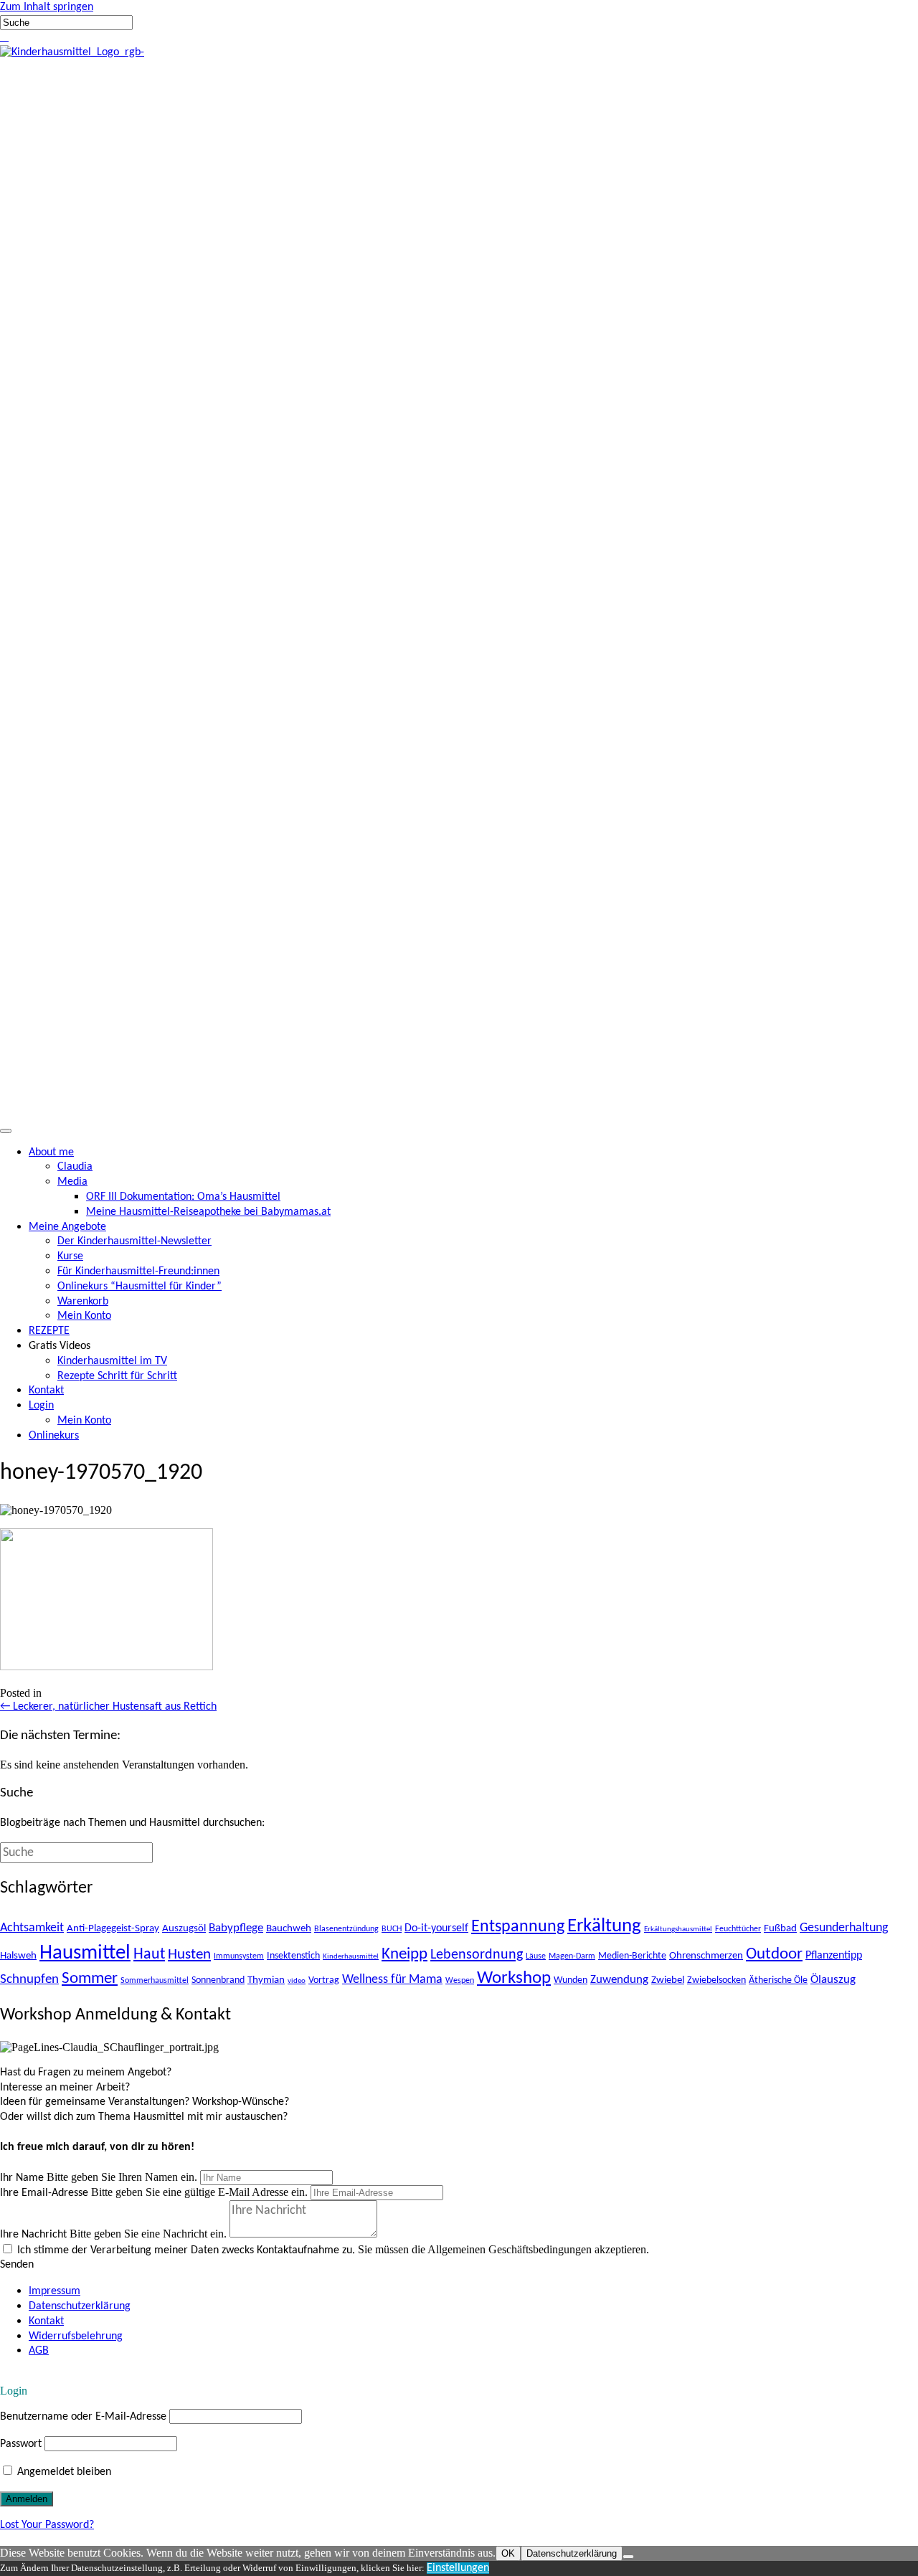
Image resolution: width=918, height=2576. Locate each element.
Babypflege (236, 1928)
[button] (1, 37)
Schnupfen (29, 1979)
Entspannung (518, 1927)
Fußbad (780, 1928)
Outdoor (774, 1955)
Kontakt (46, 2321)
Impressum (55, 2291)
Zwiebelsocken (716, 1980)
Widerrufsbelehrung (76, 2336)
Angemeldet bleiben (63, 2472)
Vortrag (324, 1980)
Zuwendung (619, 1980)
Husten (189, 1955)
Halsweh (18, 1956)
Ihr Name (22, 2178)
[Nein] (628, 2557)
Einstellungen (458, 2568)
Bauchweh (289, 1928)
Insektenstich (293, 1956)
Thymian (266, 1980)
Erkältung (604, 1926)
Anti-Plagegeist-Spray (113, 1928)
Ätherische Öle (778, 1980)
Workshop (514, 1978)
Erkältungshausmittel (678, 1929)
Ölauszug (833, 1980)
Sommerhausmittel (155, 1981)
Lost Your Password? (47, 2525)
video (297, 1981)
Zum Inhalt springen (47, 7)
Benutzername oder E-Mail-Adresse (83, 2417)
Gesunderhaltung (844, 1928)
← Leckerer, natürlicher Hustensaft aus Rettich (108, 1707)
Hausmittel (85, 1953)
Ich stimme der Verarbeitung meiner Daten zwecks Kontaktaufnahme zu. (186, 2250)
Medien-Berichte (632, 1956)
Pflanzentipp (834, 1956)
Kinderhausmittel (351, 1957)
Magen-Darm (572, 1956)
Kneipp (404, 1955)
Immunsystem (239, 1956)
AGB (39, 2351)
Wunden (571, 1980)
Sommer (90, 1979)
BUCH (392, 1929)
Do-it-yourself (436, 1928)
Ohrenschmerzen (706, 1956)
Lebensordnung (477, 1955)
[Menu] (6, 1131)
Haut (149, 1955)
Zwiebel (668, 1980)
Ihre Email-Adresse (44, 2193)
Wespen (460, 1981)
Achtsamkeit (32, 1928)
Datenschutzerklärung (80, 2306)
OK (508, 2553)
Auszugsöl (184, 1928)
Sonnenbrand (218, 1980)
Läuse (536, 1956)
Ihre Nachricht (33, 2235)
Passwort (21, 2444)
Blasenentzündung (346, 1929)
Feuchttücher (738, 1929)
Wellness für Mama (392, 1980)
